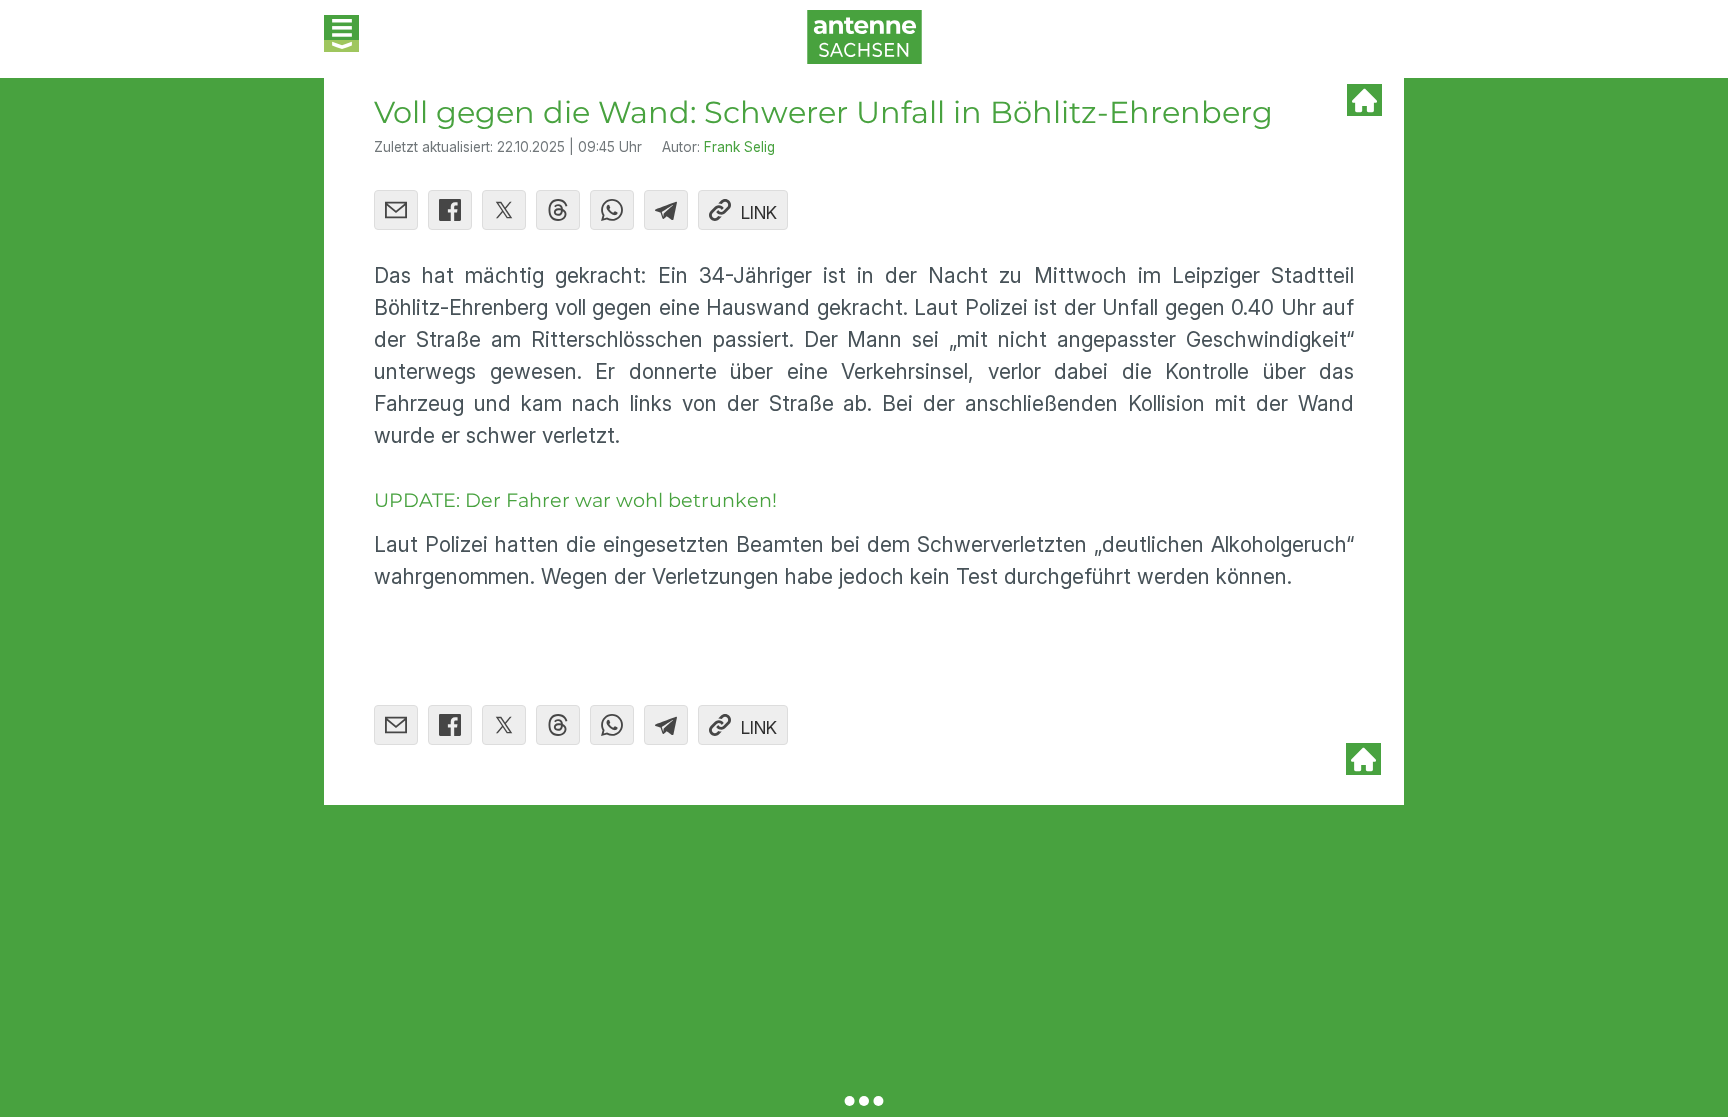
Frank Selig (739, 147)
